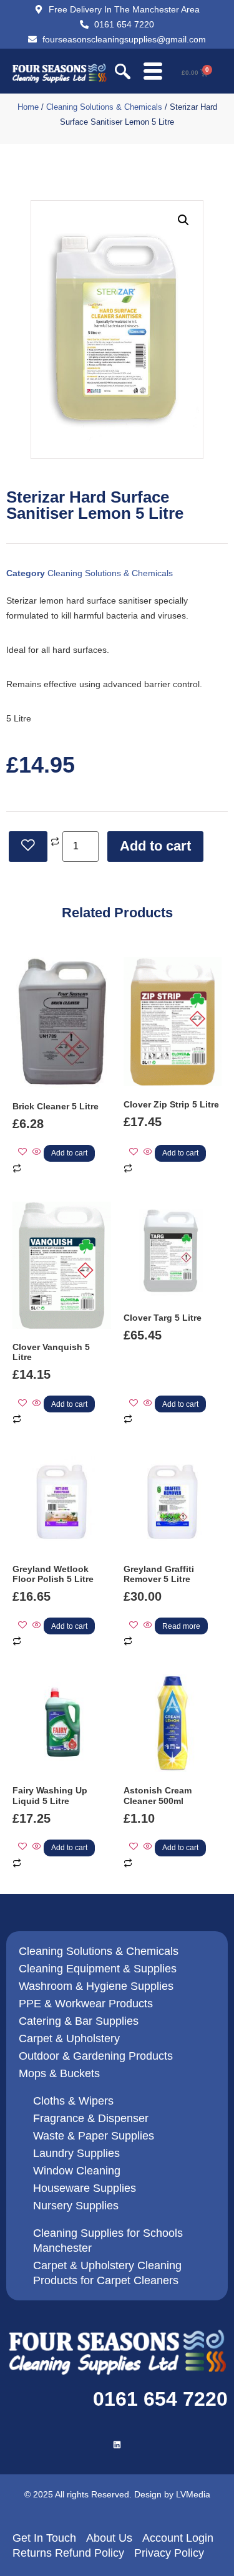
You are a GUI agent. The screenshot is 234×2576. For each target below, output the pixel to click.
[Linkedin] (117, 2445)
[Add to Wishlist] (28, 847)
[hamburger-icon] (153, 73)
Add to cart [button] (69, 1153)
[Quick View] (37, 1152)
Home (28, 107)
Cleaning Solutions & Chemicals (104, 107)
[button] (123, 73)
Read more (181, 1626)
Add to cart (155, 846)
